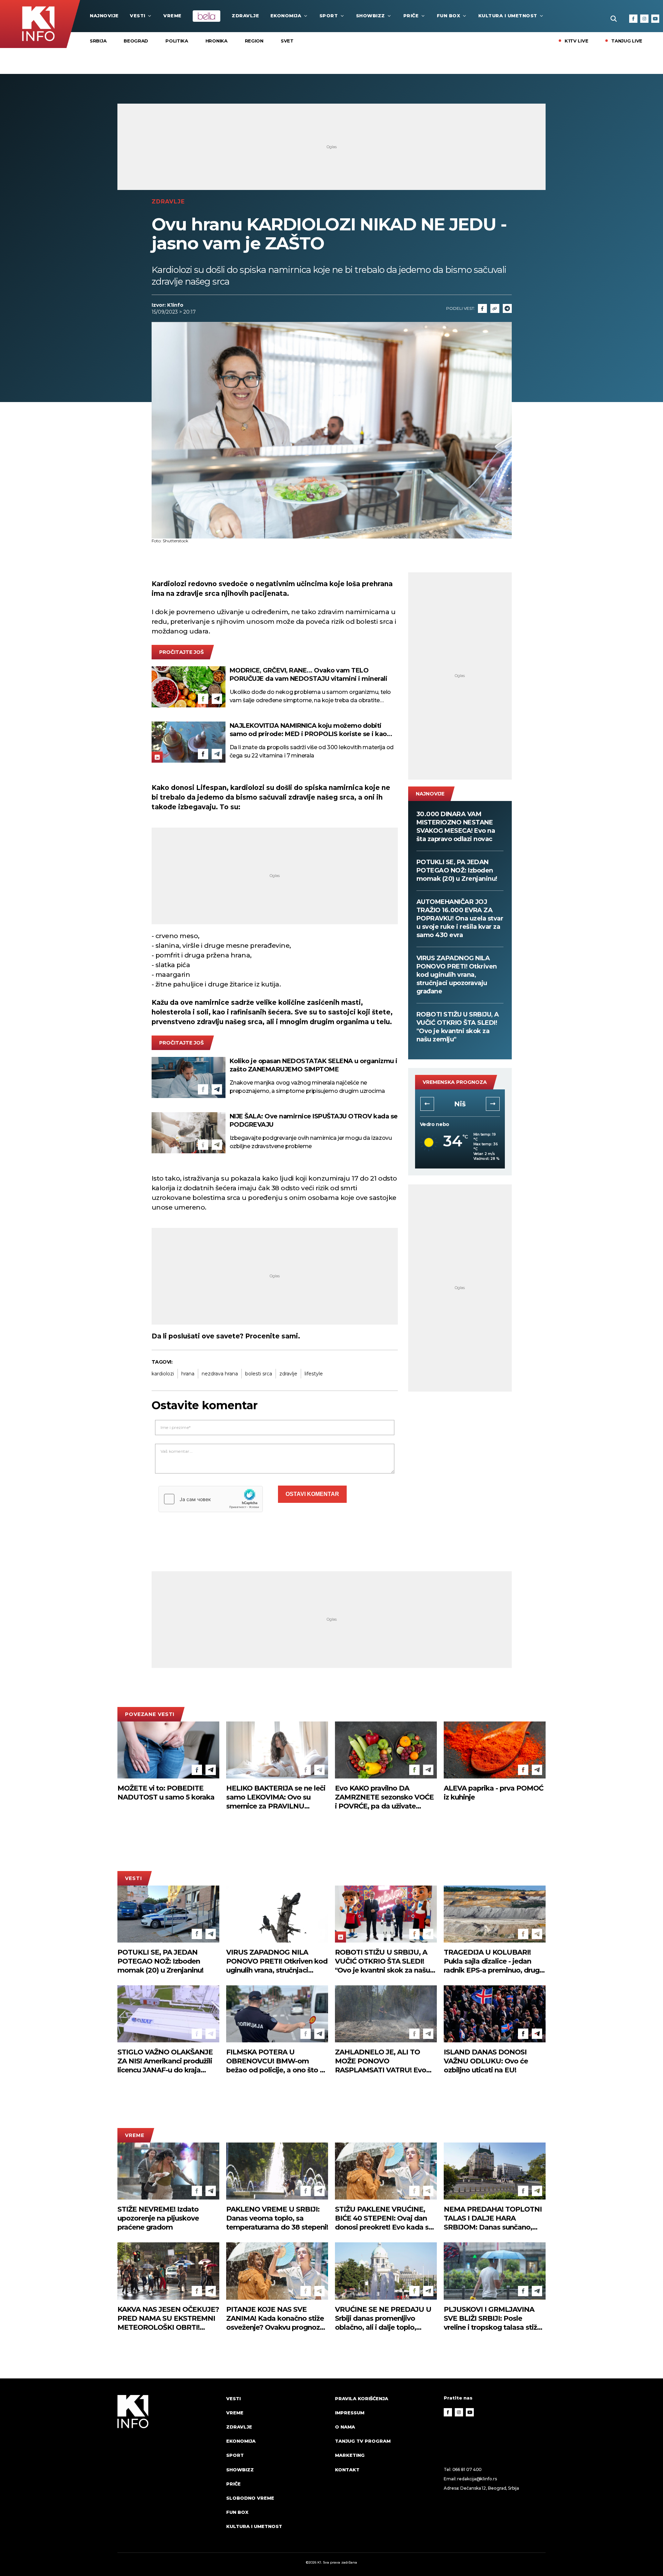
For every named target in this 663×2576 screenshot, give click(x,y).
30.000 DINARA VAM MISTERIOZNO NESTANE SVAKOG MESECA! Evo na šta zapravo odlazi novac (456, 827)
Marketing (350, 2455)
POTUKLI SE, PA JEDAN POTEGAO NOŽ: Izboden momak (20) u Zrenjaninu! (457, 870)
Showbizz (371, 16)
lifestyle (314, 1374)
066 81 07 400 (467, 2469)
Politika (177, 41)
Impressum (350, 2413)
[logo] (168, 2469)
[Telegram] (507, 308)
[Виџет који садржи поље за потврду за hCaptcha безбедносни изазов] (211, 1499)
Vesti (138, 16)
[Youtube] (655, 19)
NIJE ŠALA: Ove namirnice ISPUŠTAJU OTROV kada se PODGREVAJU (314, 1120)
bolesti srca (259, 1374)
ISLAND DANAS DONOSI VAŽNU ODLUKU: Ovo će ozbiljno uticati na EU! (486, 2061)
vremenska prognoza (455, 1082)
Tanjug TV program (363, 2441)
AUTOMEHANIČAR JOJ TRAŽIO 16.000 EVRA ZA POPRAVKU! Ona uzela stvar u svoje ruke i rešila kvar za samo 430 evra (460, 918)
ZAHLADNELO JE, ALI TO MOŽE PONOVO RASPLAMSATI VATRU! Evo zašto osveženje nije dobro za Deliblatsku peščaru (384, 2061)
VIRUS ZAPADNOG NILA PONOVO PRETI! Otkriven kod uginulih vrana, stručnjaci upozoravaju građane (457, 975)
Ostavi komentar (312, 1494)
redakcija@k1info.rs (477, 2479)
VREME (172, 16)
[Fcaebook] (482, 308)
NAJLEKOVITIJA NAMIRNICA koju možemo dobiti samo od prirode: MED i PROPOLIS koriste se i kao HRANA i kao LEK (308, 730)
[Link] (495, 308)
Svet (287, 41)
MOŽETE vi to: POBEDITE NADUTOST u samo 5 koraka (166, 1793)
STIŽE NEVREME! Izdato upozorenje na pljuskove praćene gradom (158, 2218)
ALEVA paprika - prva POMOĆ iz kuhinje (493, 1793)
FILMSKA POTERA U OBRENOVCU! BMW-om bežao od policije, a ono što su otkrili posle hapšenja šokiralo (277, 2061)
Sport (329, 16)
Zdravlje (245, 16)
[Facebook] (633, 19)
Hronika (217, 41)
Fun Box (449, 16)
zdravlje (288, 1374)
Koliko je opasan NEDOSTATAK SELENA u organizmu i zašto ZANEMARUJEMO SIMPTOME (314, 1065)
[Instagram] (644, 19)
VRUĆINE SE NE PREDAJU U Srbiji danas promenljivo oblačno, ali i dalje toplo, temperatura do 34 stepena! (383, 2319)
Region (254, 41)
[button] (427, 1104)
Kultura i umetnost (508, 16)
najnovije (104, 16)
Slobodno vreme (250, 2498)
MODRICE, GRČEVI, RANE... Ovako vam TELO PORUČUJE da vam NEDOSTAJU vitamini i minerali (309, 675)
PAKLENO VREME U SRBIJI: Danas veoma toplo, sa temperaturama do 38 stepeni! (277, 2218)
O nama (345, 2427)
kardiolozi (163, 1374)
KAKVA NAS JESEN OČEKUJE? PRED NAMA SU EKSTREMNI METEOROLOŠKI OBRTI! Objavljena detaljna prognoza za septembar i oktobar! (168, 2319)
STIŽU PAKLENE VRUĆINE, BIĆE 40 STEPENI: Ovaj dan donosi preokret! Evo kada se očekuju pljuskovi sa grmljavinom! (384, 2218)
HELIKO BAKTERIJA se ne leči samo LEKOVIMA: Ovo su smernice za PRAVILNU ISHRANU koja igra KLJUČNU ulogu (276, 1797)
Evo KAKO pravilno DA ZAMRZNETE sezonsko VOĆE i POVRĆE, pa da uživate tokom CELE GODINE (384, 1797)
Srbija (98, 41)
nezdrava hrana (220, 1374)
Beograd (136, 41)
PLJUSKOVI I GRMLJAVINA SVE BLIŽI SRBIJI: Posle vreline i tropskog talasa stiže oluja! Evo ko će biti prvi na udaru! (492, 2319)
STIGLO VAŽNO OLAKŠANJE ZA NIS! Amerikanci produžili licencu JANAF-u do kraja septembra (165, 2061)
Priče (411, 16)
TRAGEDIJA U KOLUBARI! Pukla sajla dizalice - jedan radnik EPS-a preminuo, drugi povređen (492, 1961)
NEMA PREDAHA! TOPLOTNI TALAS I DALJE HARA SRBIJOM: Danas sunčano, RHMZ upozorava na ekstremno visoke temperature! (493, 2218)
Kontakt (347, 2470)
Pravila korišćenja (362, 2398)
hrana (188, 1374)
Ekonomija (286, 16)
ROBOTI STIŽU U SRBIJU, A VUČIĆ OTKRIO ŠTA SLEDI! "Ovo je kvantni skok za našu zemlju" (458, 1027)
